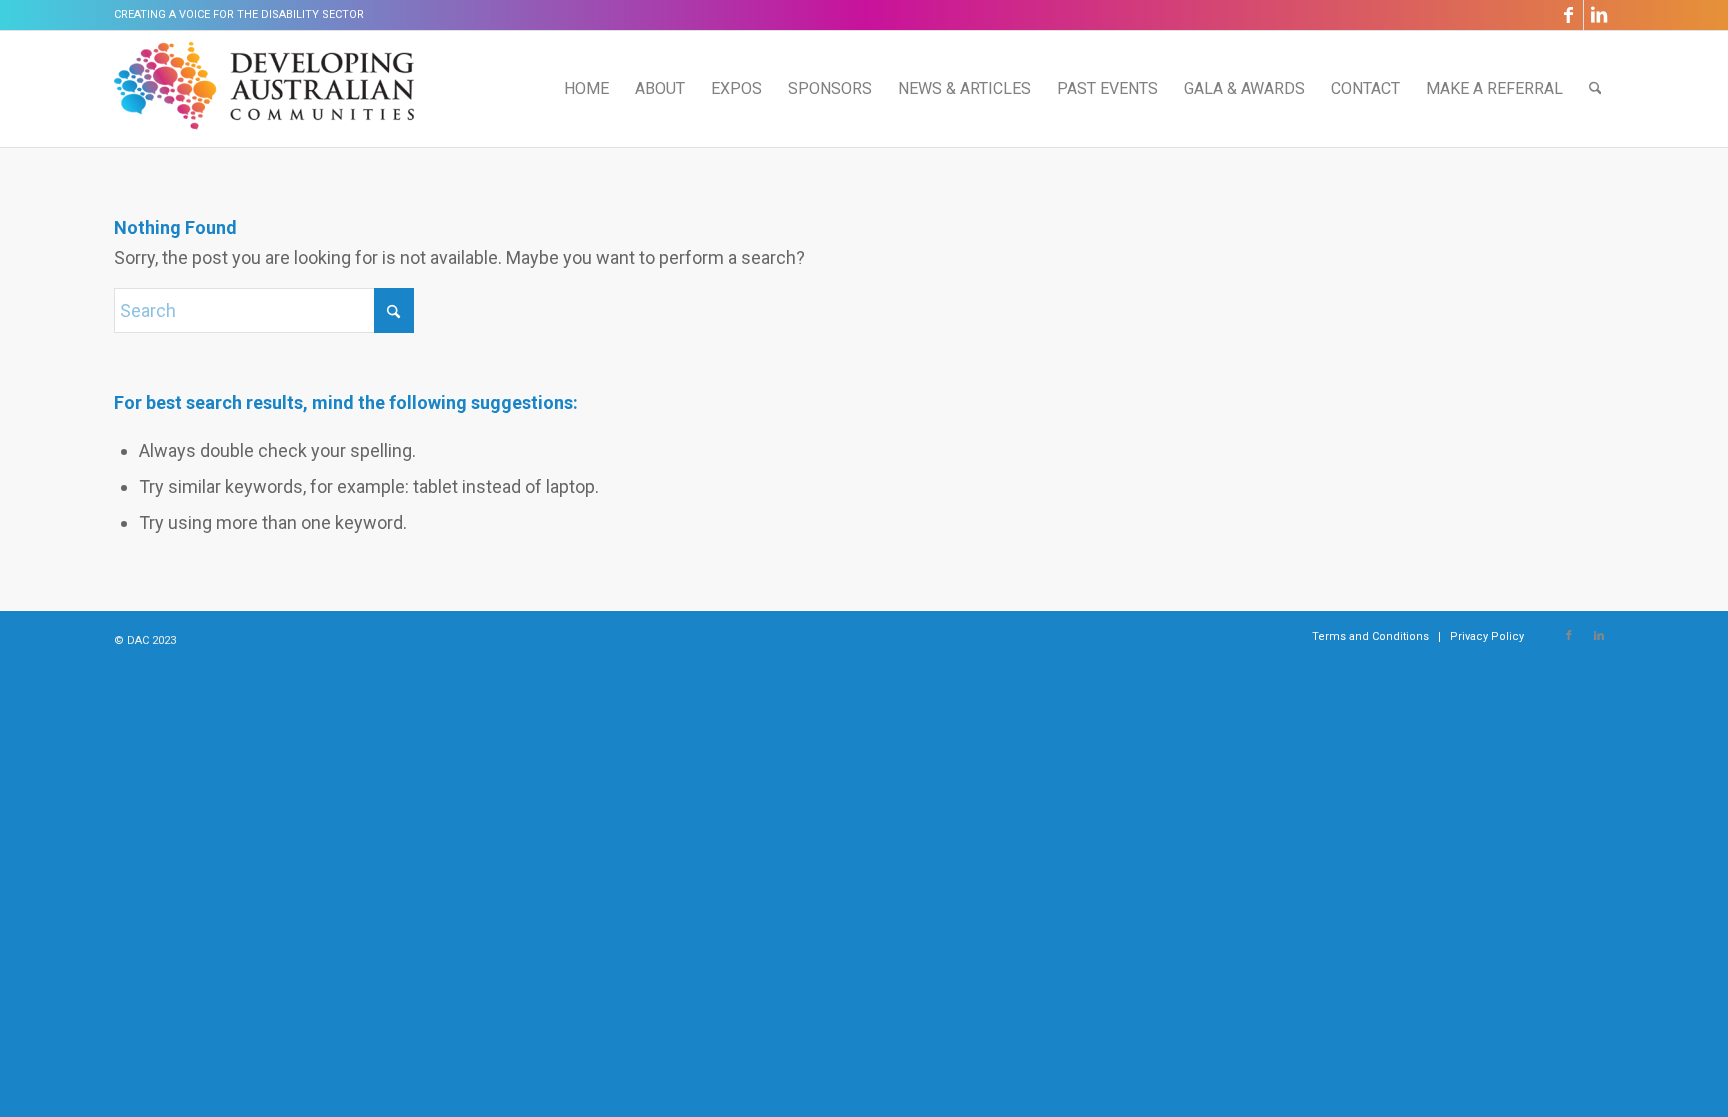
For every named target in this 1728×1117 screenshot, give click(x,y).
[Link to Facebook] (1568, 15)
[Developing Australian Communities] (264, 89)
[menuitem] (586, 89)
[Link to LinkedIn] (1599, 15)
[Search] (1595, 89)
